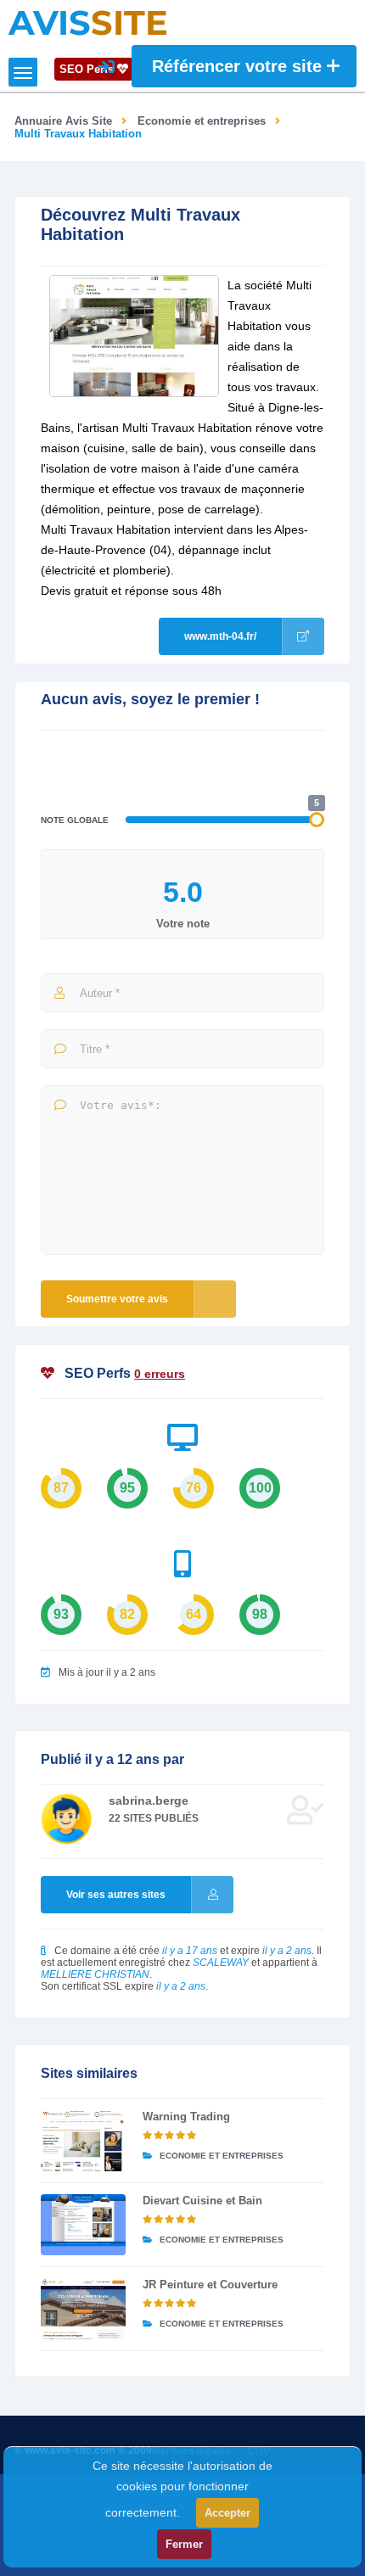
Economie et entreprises (202, 121)
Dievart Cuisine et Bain (202, 2201)
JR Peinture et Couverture (210, 2285)
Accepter (227, 2513)
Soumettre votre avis (117, 1299)
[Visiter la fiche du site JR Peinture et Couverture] (83, 2309)
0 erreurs (160, 1374)
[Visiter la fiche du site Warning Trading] (83, 2141)
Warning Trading (186, 2117)
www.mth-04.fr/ (220, 636)
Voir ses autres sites (116, 1895)
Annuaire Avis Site (63, 121)
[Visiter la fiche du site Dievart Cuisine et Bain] (83, 2225)
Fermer (184, 2544)
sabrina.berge (149, 1800)
